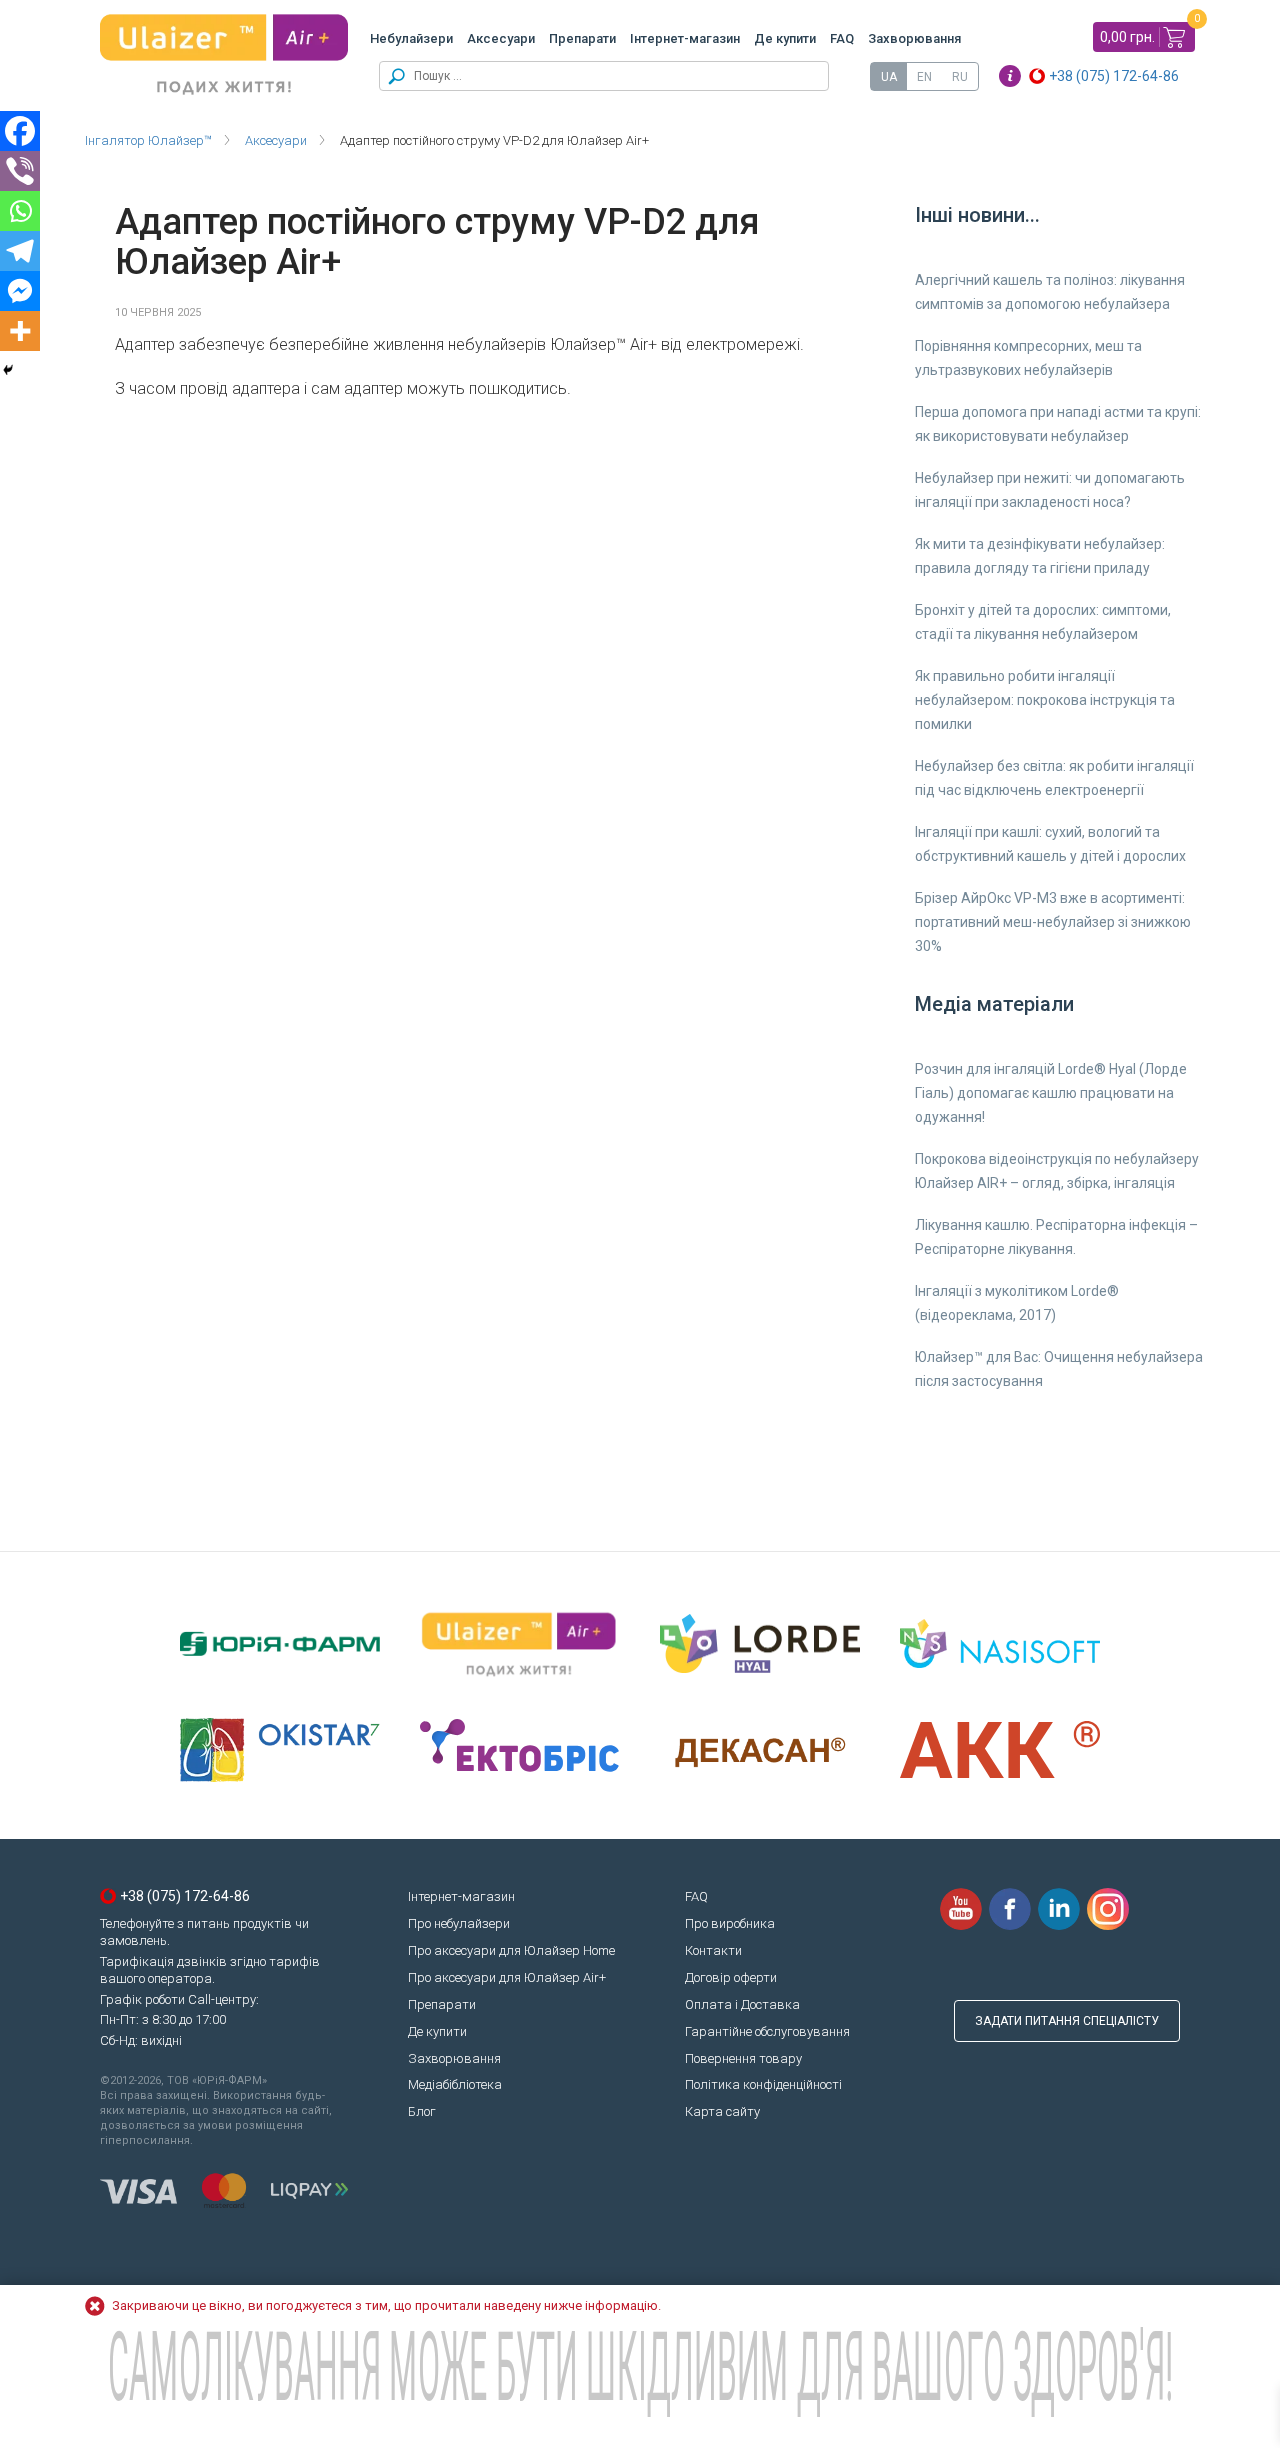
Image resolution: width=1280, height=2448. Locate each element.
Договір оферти (731, 1977)
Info (1010, 76)
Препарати (582, 38)
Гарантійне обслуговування (767, 2031)
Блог (422, 2111)
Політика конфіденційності (763, 2084)
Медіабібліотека (455, 2084)
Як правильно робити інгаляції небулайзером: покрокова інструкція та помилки (1045, 700)
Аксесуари (501, 38)
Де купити (785, 38)
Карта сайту (722, 2111)
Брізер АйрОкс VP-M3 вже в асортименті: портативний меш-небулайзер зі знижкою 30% (1053, 922)
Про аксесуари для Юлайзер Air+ (507, 1977)
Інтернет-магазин (685, 38)
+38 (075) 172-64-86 (1114, 76)
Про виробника (730, 1923)
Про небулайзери (459, 1923)
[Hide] (8, 370)
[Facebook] (20, 131)
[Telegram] (20, 251)
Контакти (713, 1950)
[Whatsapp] (20, 211)
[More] (20, 331)
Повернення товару (743, 2058)
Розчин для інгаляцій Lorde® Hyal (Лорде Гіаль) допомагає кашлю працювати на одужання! (1051, 1093)
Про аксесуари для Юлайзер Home (511, 1950)
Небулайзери (411, 38)
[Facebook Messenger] (20, 291)
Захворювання (914, 38)
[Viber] (20, 171)
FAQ (842, 38)
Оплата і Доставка (742, 2004)
